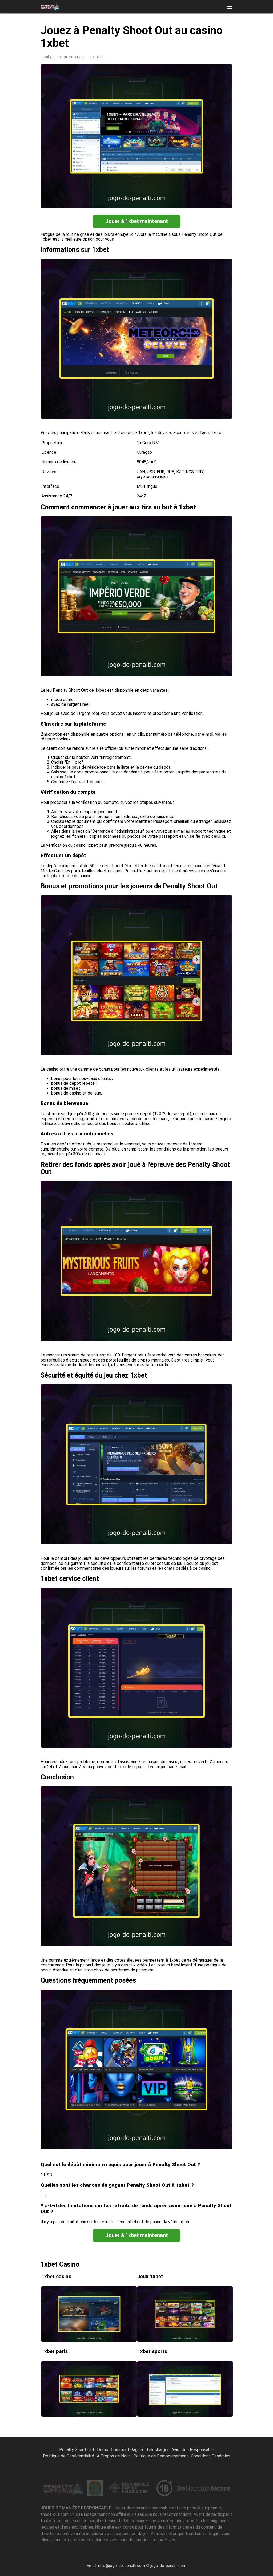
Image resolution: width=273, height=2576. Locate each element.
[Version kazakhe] (226, 30)
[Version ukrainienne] (199, 30)
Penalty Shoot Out (77, 2450)
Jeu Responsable (198, 2450)
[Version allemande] (240, 30)
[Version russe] (157, 30)
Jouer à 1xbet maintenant (137, 221)
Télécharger (157, 2450)
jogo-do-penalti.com (168, 2566)
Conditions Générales (211, 2456)
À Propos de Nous (114, 2456)
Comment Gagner (127, 2450)
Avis (175, 2450)
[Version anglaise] (129, 30)
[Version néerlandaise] (185, 30)
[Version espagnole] (143, 30)
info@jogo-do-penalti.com (122, 2566)
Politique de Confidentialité (69, 2456)
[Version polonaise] (254, 30)
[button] (230, 7)
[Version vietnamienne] (213, 30)
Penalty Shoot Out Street (59, 57)
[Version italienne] (171, 30)
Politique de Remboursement (161, 2456)
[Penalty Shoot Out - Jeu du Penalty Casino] (50, 7)
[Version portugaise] (116, 30)
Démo (103, 2450)
